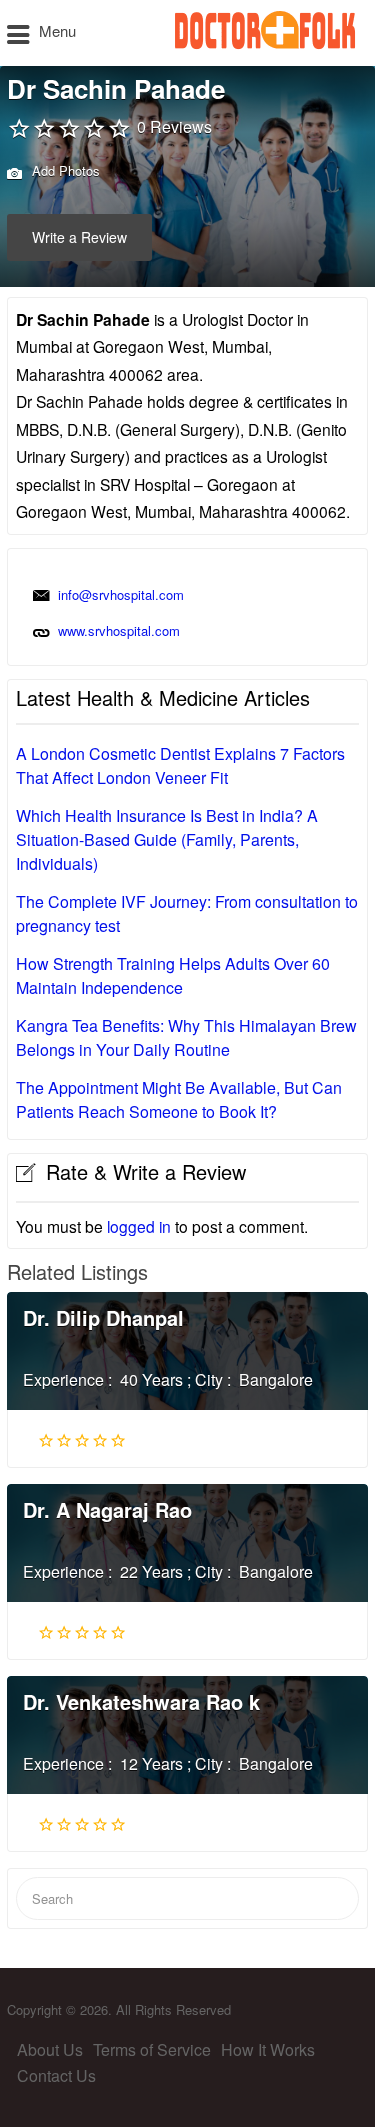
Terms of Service (152, 2049)
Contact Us (56, 2075)
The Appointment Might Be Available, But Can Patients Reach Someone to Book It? (179, 1099)
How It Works (268, 2049)
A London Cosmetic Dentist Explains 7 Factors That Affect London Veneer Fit (180, 765)
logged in (139, 1226)
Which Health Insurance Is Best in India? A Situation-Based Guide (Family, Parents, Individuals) (167, 839)
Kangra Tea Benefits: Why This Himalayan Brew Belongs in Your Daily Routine (186, 1037)
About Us (50, 2049)
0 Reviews (174, 126)
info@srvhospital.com (121, 594)
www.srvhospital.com (119, 630)
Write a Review (79, 237)
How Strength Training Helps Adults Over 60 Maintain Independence (173, 975)
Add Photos (64, 170)
